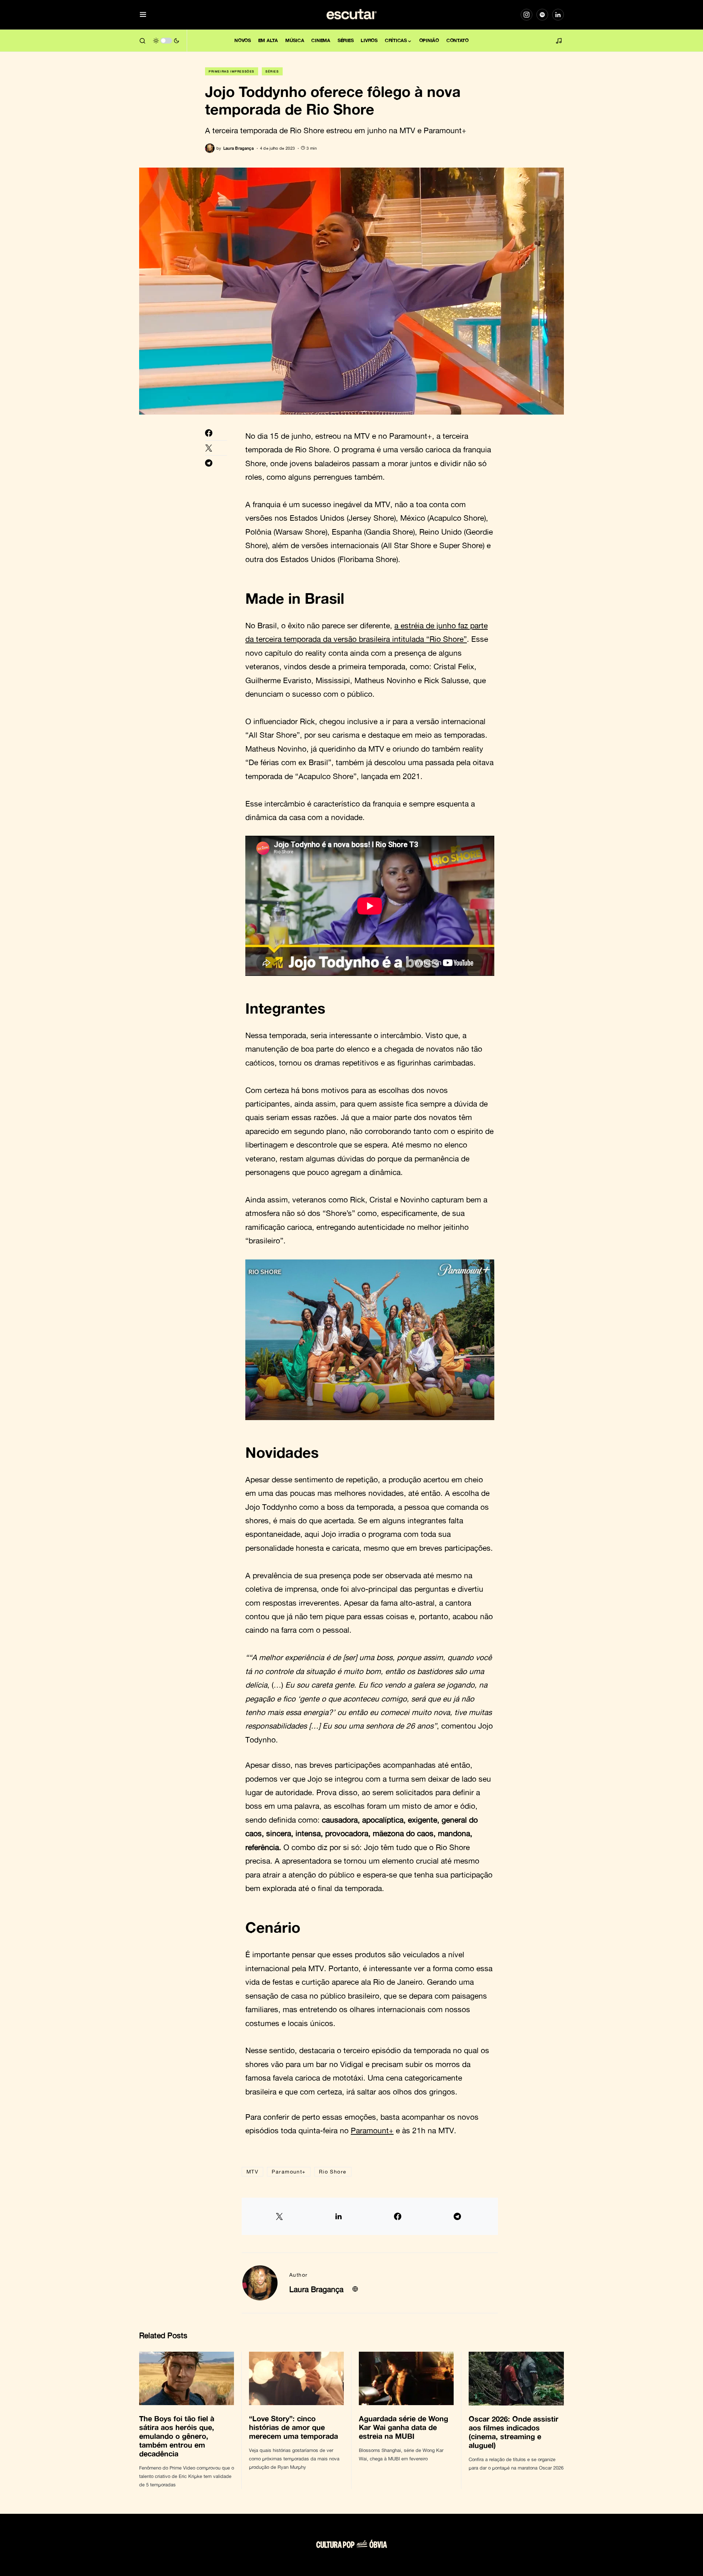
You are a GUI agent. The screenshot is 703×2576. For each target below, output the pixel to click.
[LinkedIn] (558, 15)
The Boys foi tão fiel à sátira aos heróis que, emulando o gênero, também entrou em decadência (177, 2436)
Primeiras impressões (232, 71)
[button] (143, 15)
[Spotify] (542, 15)
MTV (252, 2171)
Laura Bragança (316, 2289)
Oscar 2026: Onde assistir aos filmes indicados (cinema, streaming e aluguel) (514, 2432)
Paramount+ (372, 2130)
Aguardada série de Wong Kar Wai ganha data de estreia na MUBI (403, 2427)
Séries (272, 71)
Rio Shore (333, 2171)
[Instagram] (527, 15)
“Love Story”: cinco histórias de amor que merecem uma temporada (295, 2427)
